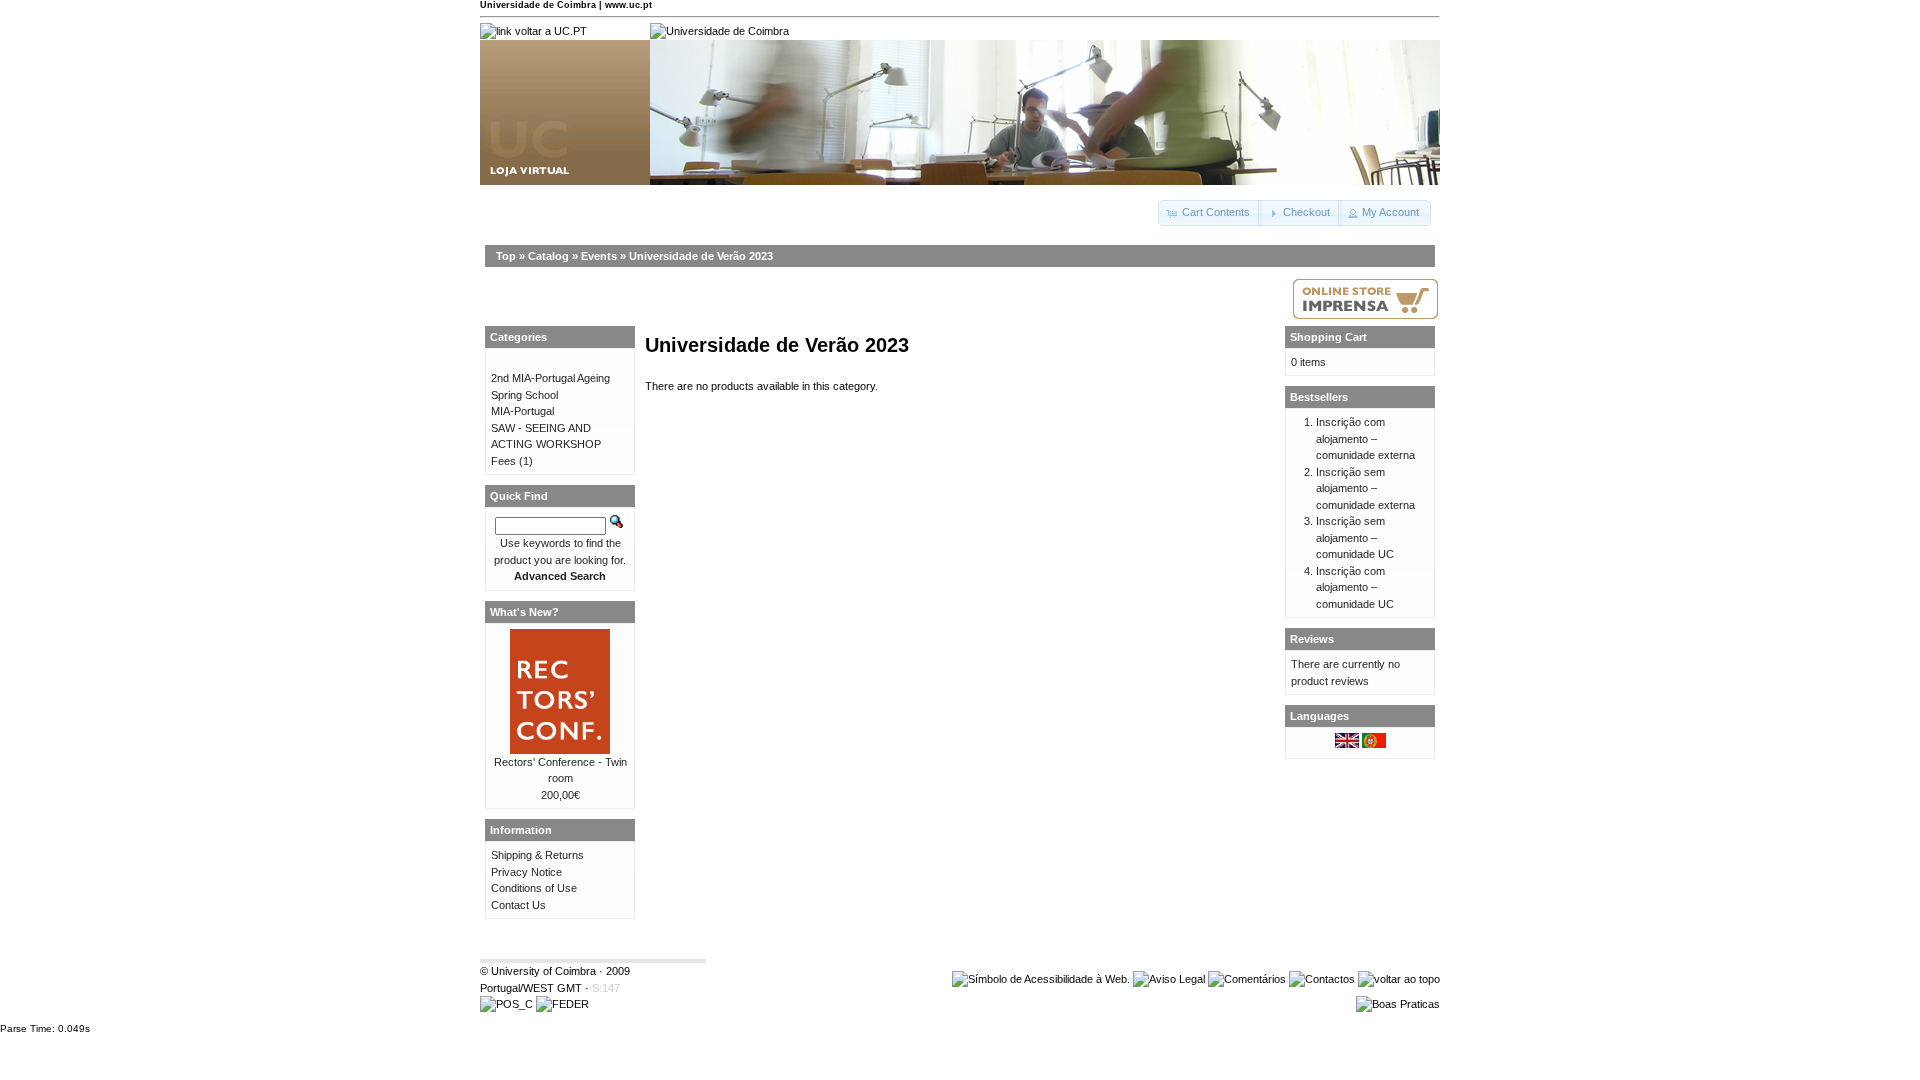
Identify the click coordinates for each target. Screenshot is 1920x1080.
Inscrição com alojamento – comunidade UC (1355, 587)
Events (599, 256)
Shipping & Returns (537, 855)
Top (506, 256)
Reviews (1312, 639)
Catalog (548, 256)
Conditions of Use (534, 888)
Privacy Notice (526, 872)
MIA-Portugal (522, 411)
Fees (503, 461)
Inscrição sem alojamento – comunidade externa (1365, 488)
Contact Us (518, 905)
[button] (1210, 213)
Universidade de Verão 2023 (701, 256)
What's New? (524, 612)
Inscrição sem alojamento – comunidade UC (1355, 537)
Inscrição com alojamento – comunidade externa (1365, 438)
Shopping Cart (1328, 337)
